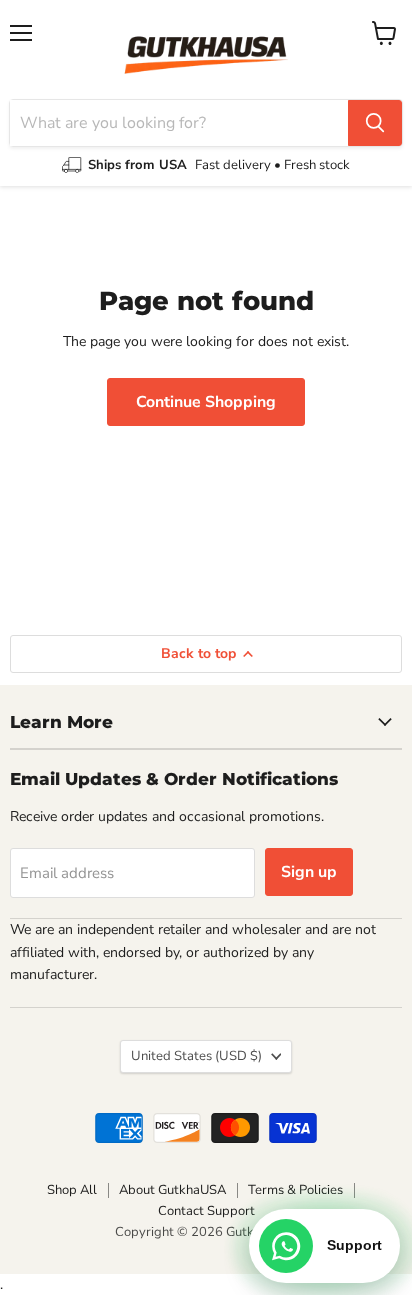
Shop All (72, 1190)
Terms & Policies (295, 1190)
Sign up (309, 872)
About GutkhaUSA (172, 1190)
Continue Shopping (206, 402)
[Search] (375, 123)
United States (196, 1056)
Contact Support (206, 1211)
